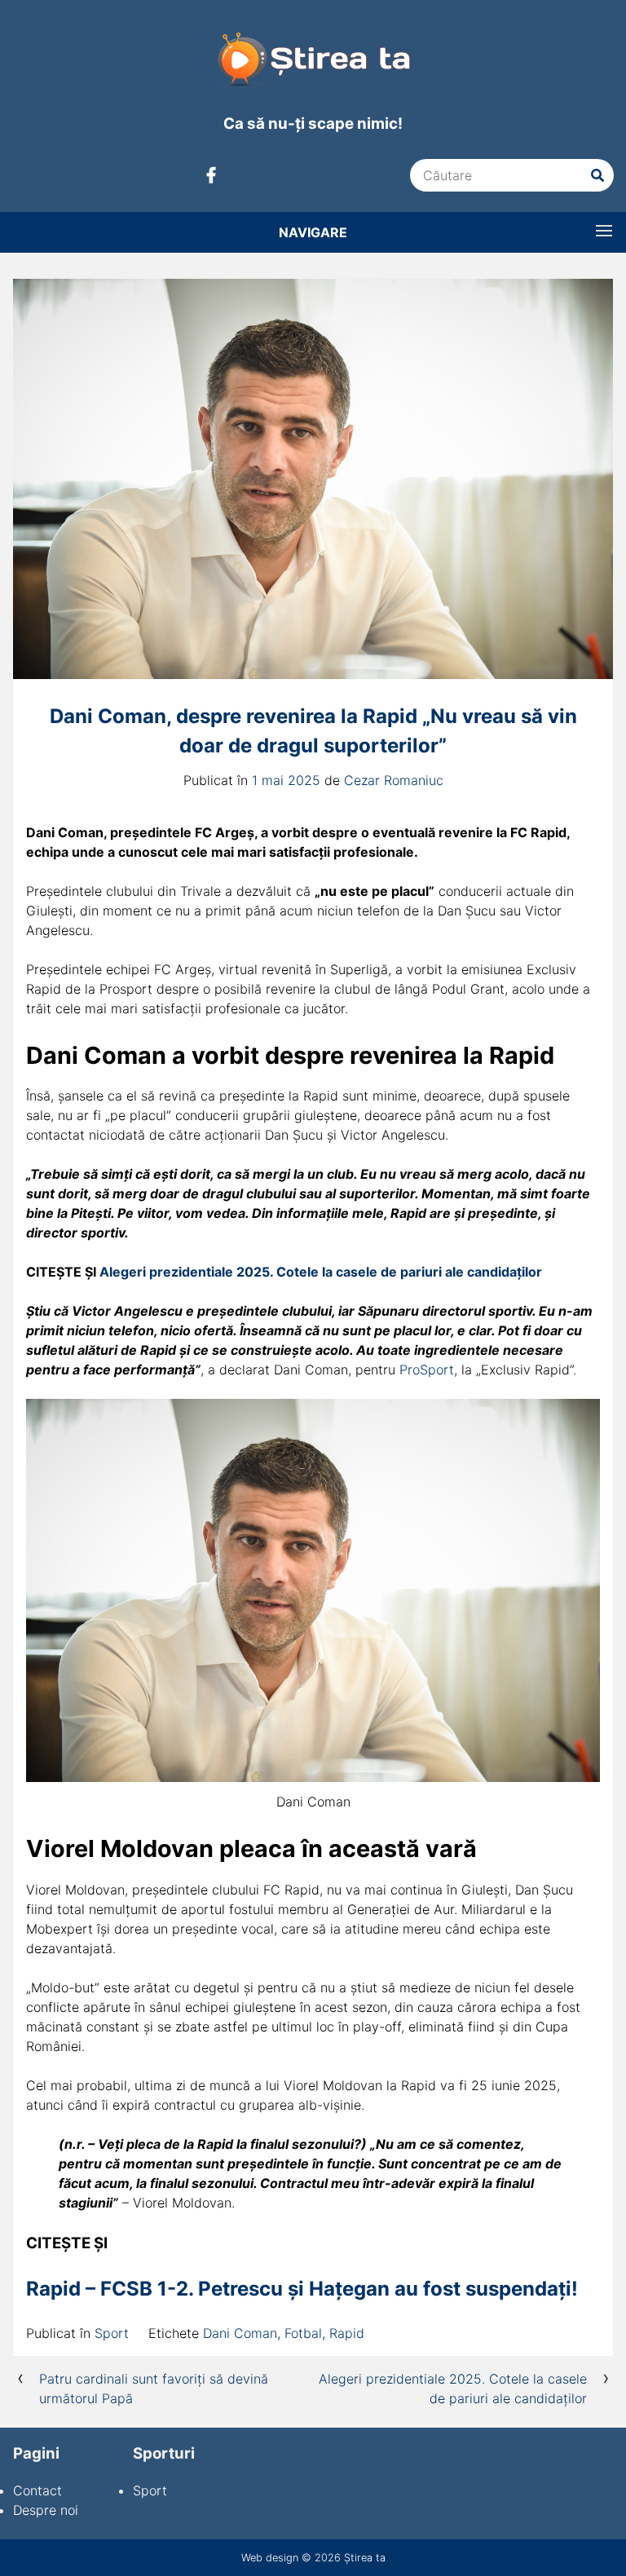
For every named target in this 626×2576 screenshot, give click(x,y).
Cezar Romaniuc (394, 780)
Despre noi (46, 2510)
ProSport (427, 1370)
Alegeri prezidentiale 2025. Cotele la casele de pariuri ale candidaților (321, 1272)
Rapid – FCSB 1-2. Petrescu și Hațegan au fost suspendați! (302, 2289)
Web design (270, 2558)
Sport (112, 2333)
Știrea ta (365, 2558)
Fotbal (303, 2333)
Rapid (347, 2333)
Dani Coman (240, 2333)
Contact (37, 2490)
